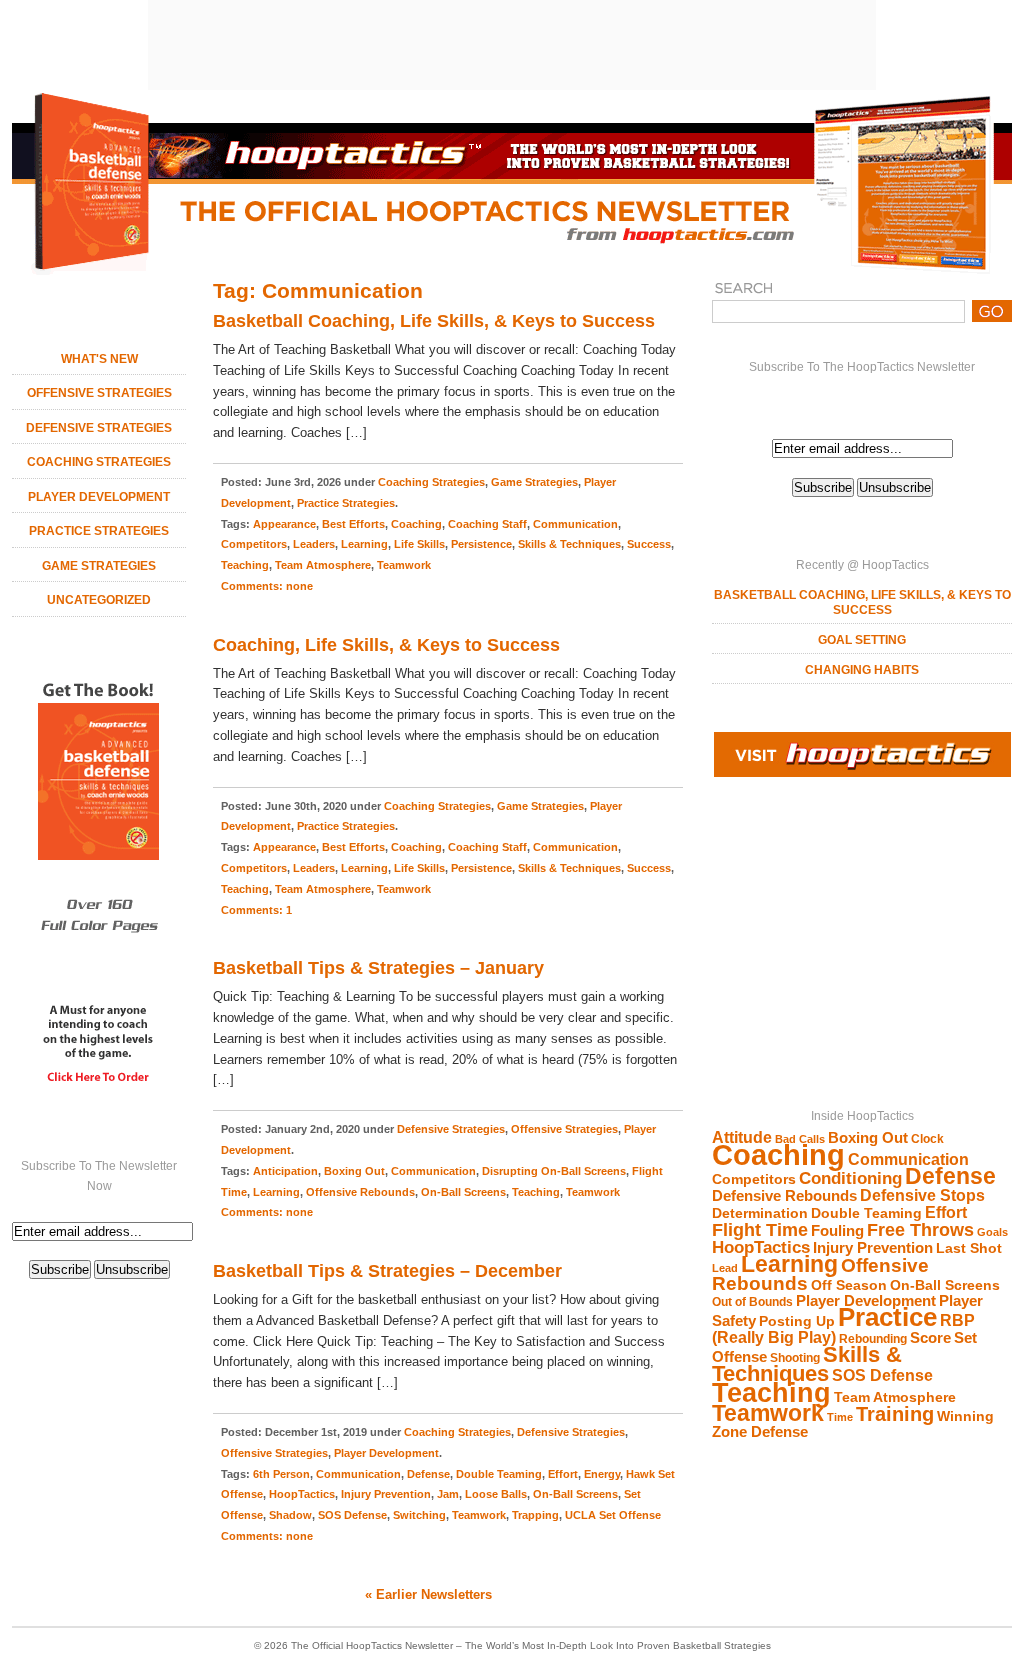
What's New (99, 359)
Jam (448, 1494)
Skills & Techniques (807, 1364)
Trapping (535, 1515)
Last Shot (969, 1248)
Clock (927, 1139)
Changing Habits (862, 670)
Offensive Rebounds (360, 1192)
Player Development (99, 497)
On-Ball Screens (945, 1285)
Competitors (754, 1179)
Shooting (795, 1358)
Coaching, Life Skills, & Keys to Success (386, 645)
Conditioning (850, 1178)
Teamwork (768, 1413)
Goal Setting (862, 640)
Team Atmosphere (895, 1397)
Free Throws (920, 1229)
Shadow (290, 1515)
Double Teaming (866, 1213)
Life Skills (419, 544)
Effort (946, 1212)
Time (840, 1417)
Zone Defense (760, 1432)
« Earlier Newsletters (428, 1594)
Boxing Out (868, 1138)
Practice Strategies (99, 531)
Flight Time (760, 1230)
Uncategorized (99, 600)
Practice (887, 1317)
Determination (760, 1213)
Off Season (849, 1285)
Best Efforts (353, 524)
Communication (908, 1159)
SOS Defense (882, 1375)
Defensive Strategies (99, 428)
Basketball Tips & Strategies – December (387, 1271)
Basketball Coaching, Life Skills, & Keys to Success (862, 602)
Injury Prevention (873, 1248)
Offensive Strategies (99, 393)
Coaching (778, 1154)
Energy (602, 1474)
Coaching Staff (487, 524)
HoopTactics (761, 1247)
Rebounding (873, 1339)
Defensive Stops (922, 1195)
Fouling (837, 1231)
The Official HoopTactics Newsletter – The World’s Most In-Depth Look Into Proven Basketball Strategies (531, 1645)
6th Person (281, 1474)
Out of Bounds (752, 1302)
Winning (965, 1416)
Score (930, 1338)
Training (895, 1414)
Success (649, 544)
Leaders (314, 544)
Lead (725, 1268)
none (267, 586)
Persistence (481, 544)
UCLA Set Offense (613, 1515)
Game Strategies (99, 566)
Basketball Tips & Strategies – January (378, 968)
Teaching (771, 1392)
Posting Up (797, 1321)
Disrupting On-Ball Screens (554, 1171)
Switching (419, 1515)
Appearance (284, 524)
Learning (789, 1264)
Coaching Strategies (99, 462)
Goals (992, 1232)
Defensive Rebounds (784, 1196)
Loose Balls (496, 1494)
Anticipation (285, 1171)
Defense (950, 1176)
